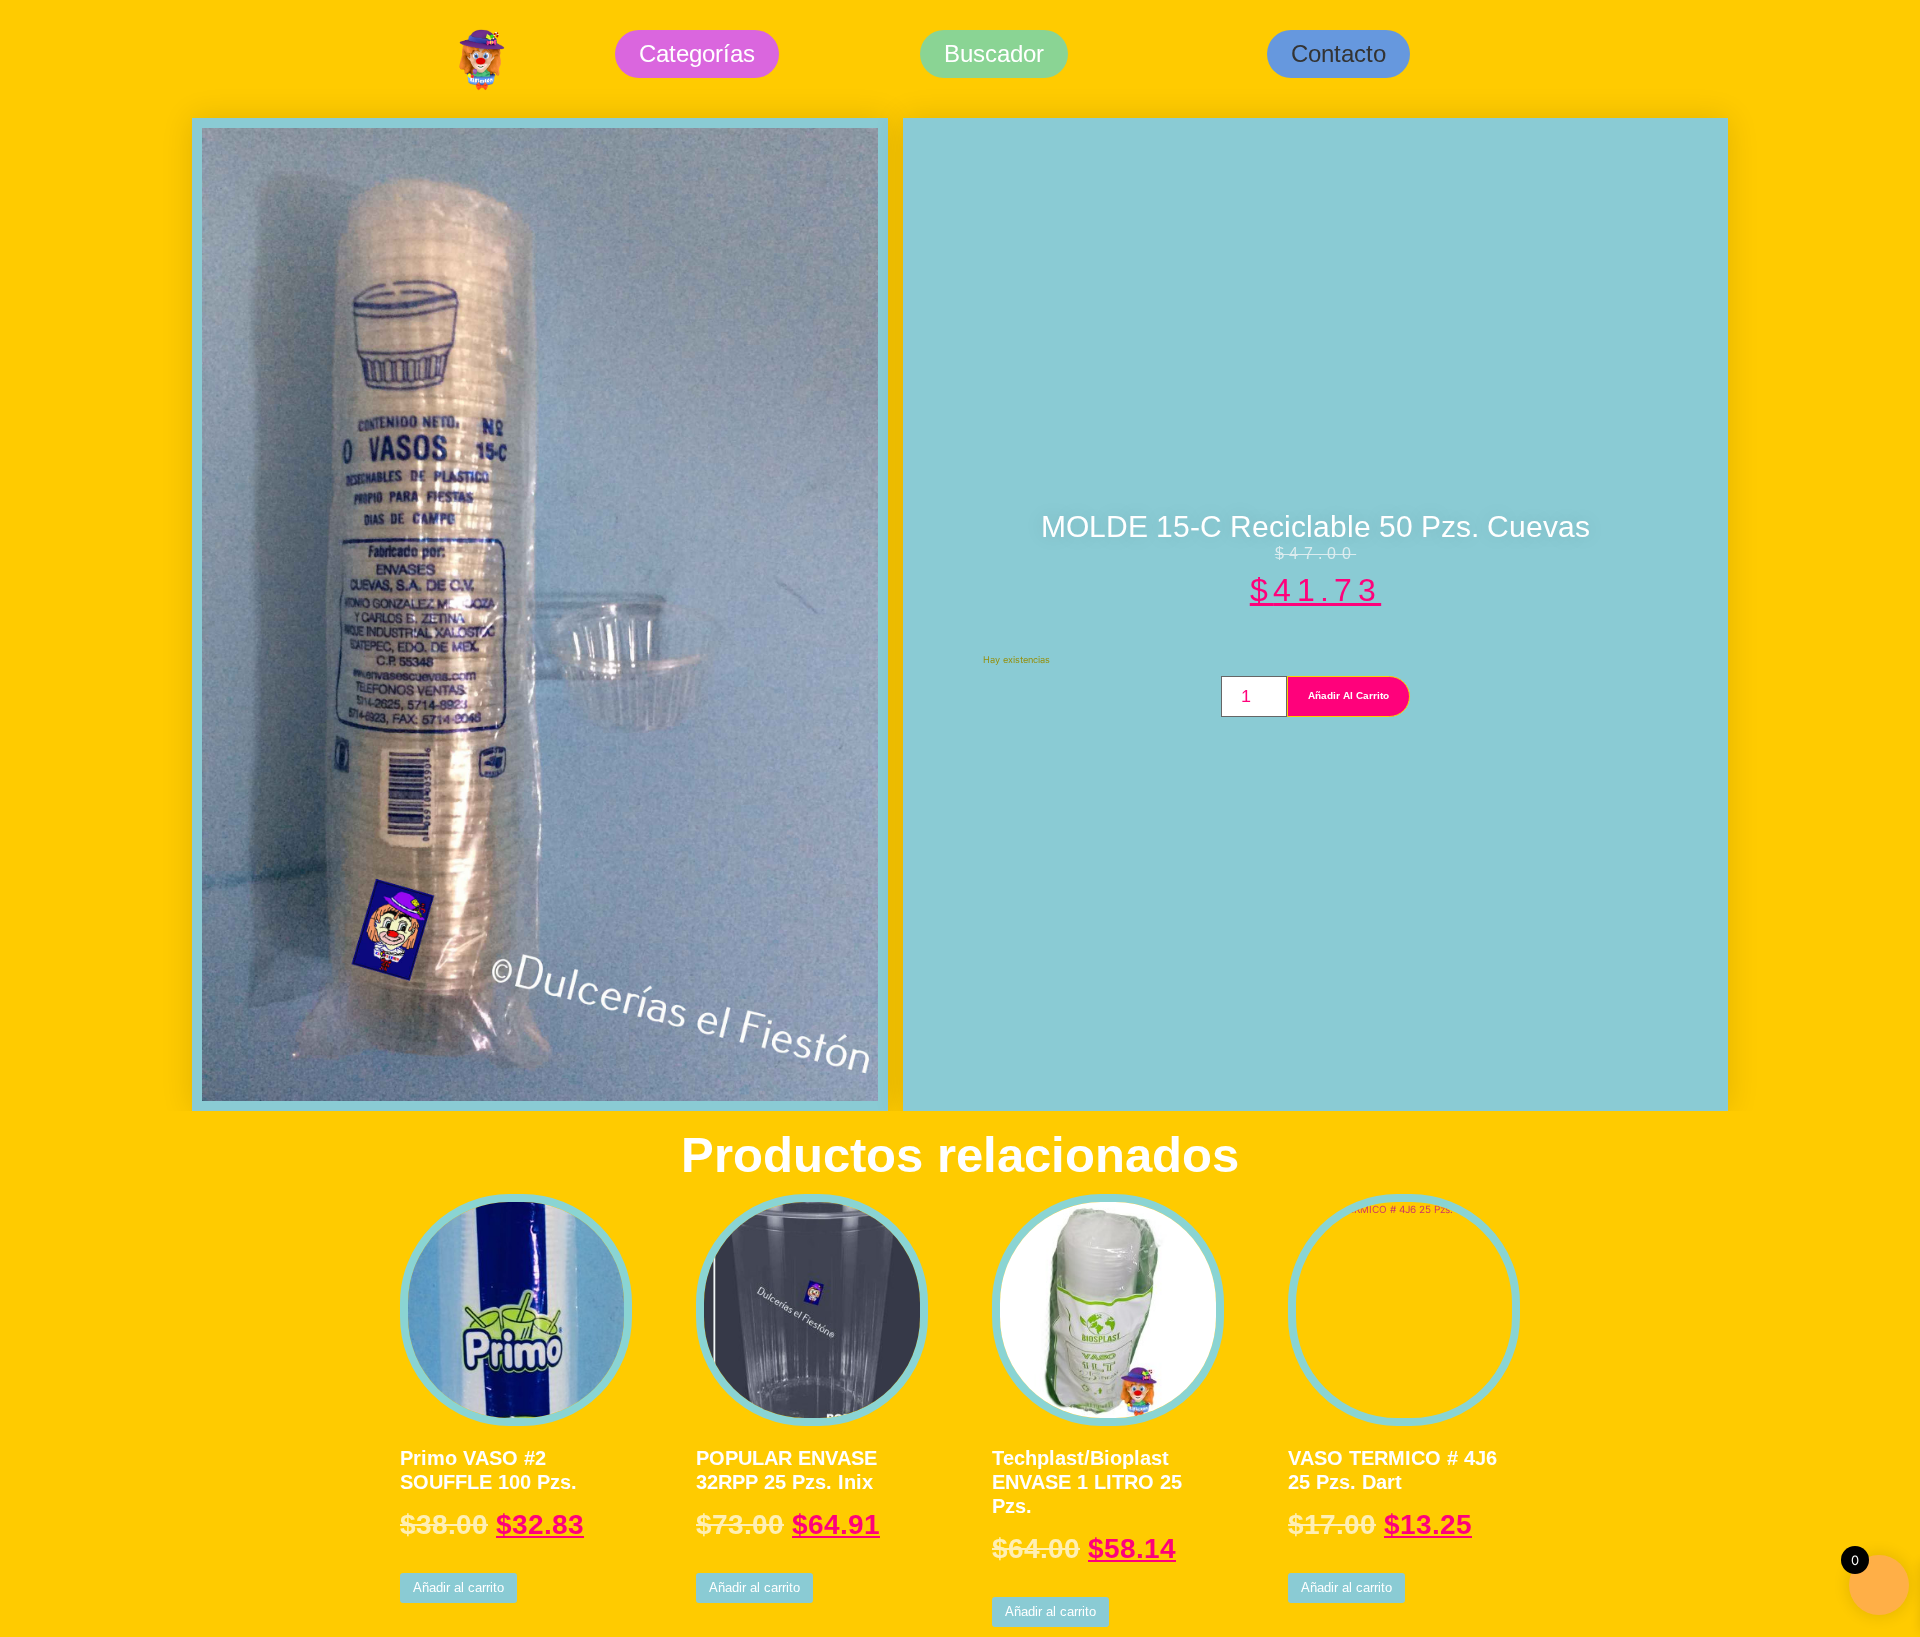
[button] (1338, 54)
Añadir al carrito (1348, 695)
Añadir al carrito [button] (458, 1587)
